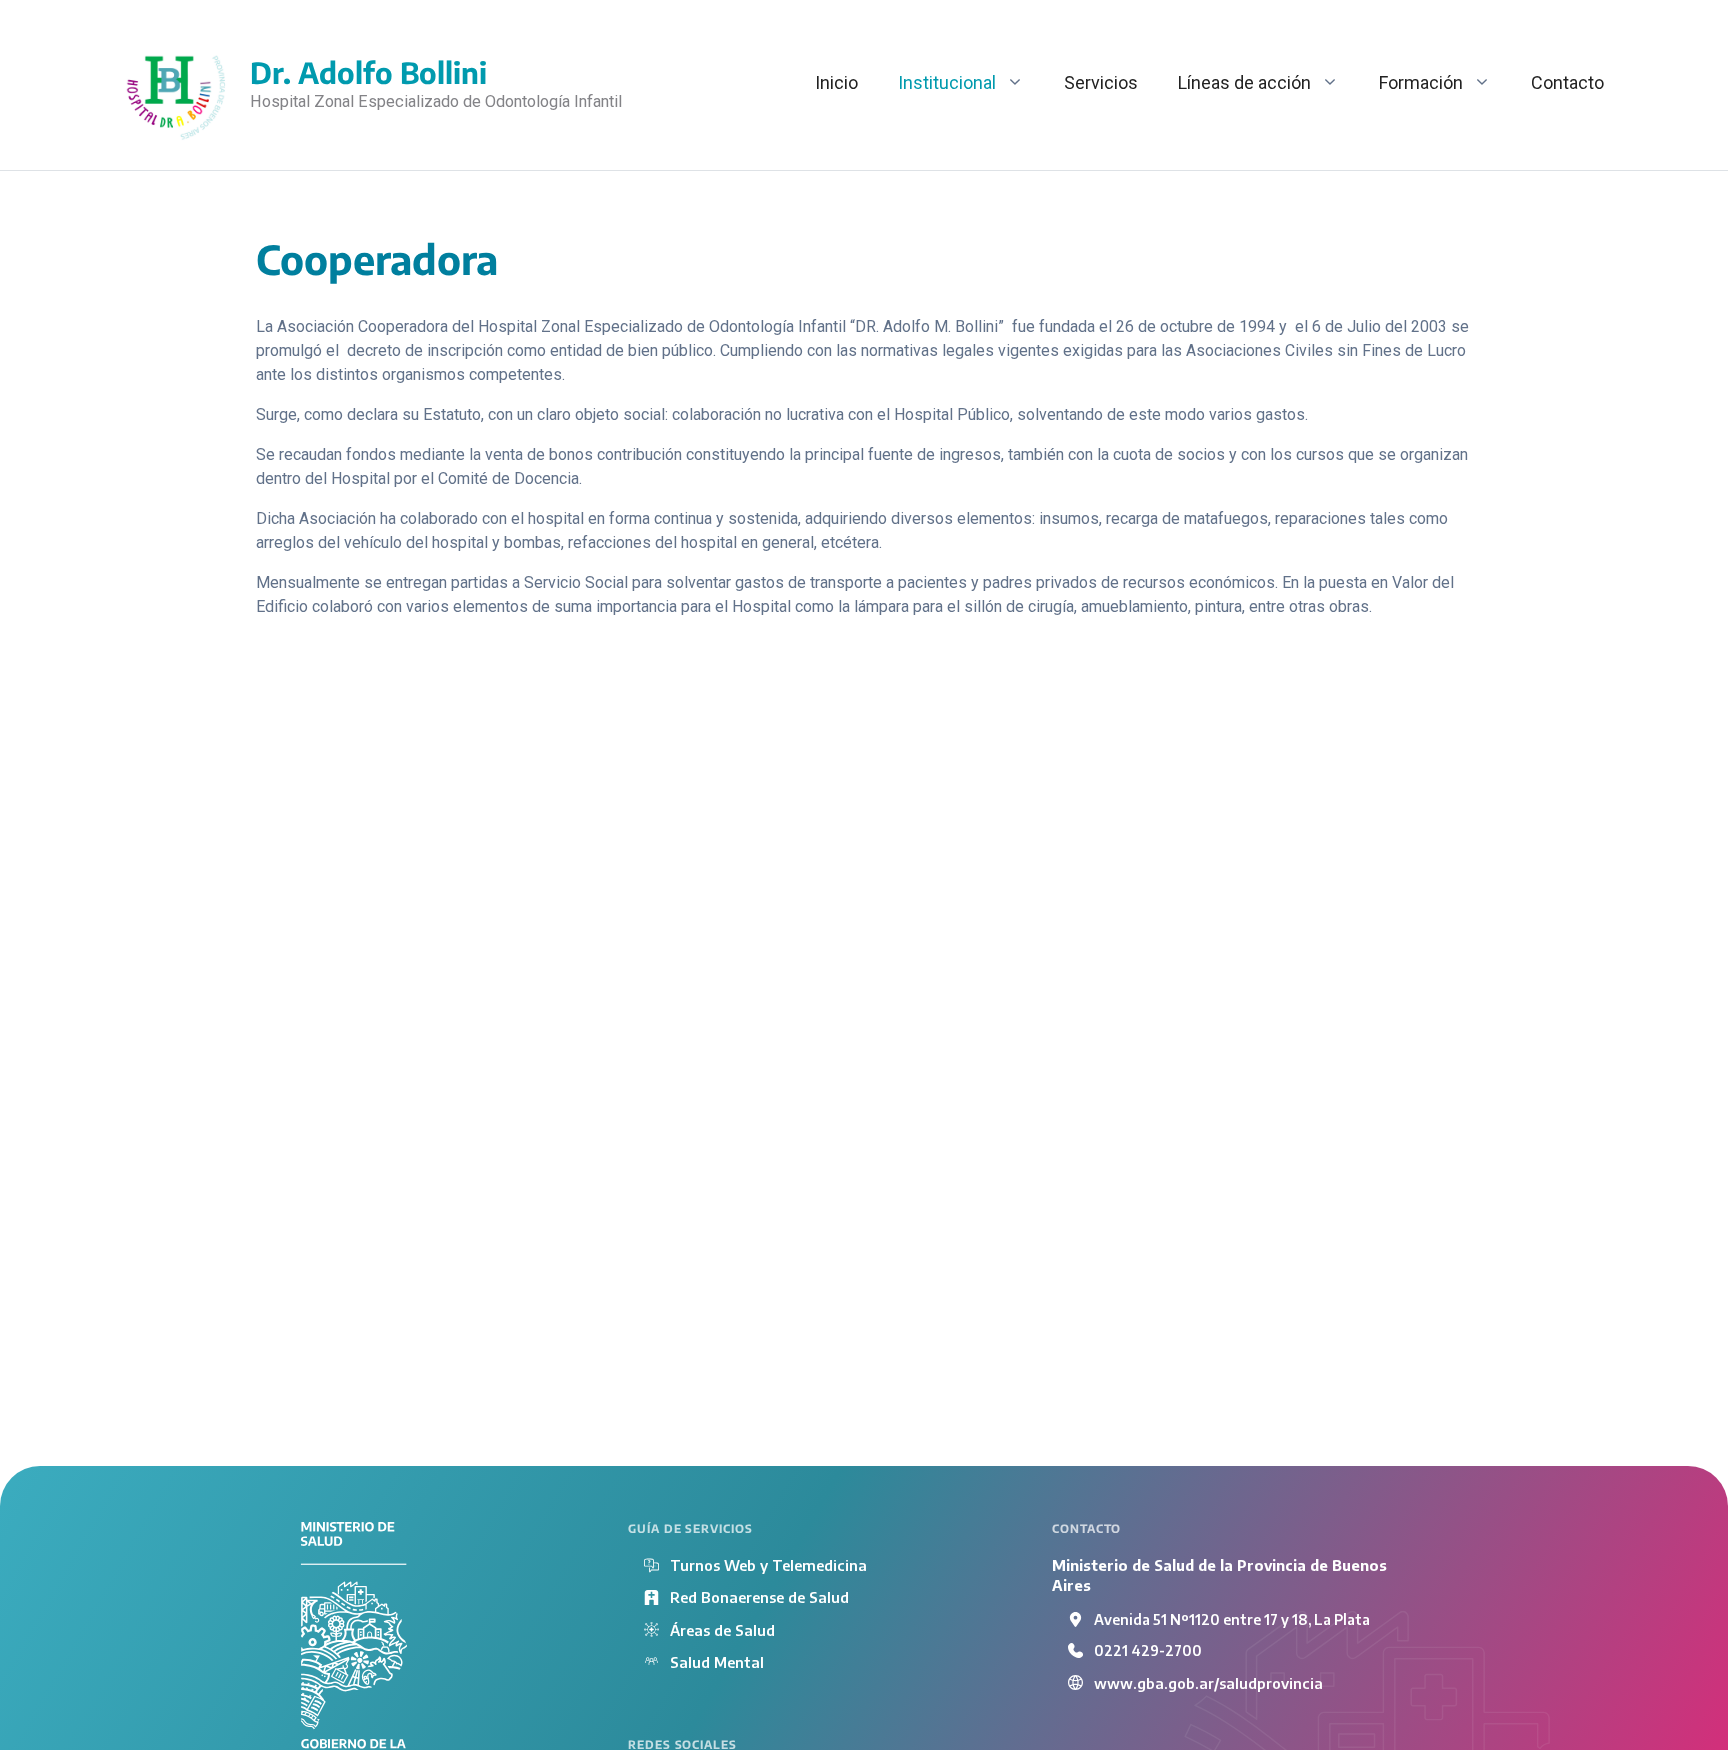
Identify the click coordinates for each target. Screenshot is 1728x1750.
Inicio (836, 82)
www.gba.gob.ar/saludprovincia (1208, 1683)
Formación (1421, 82)
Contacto (1567, 82)
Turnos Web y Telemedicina (768, 1565)
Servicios (1101, 82)
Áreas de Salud (722, 1630)
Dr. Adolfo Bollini (368, 72)
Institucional (947, 82)
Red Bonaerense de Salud (759, 1597)
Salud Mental (717, 1662)
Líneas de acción (1244, 82)
